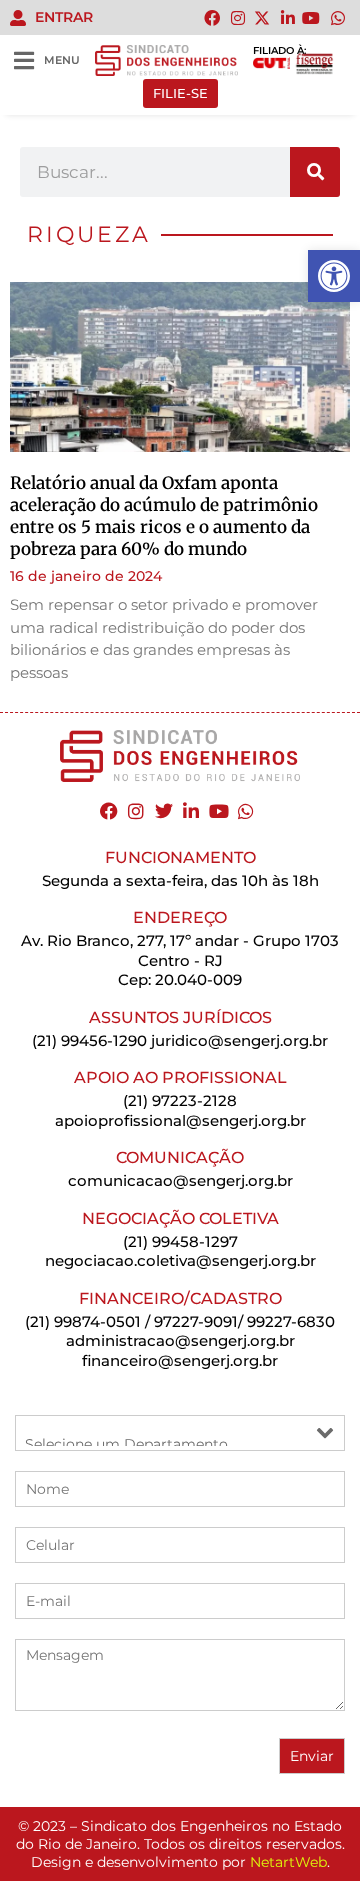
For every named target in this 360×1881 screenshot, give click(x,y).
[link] (334, 276)
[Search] (315, 172)
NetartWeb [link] (288, 1862)
